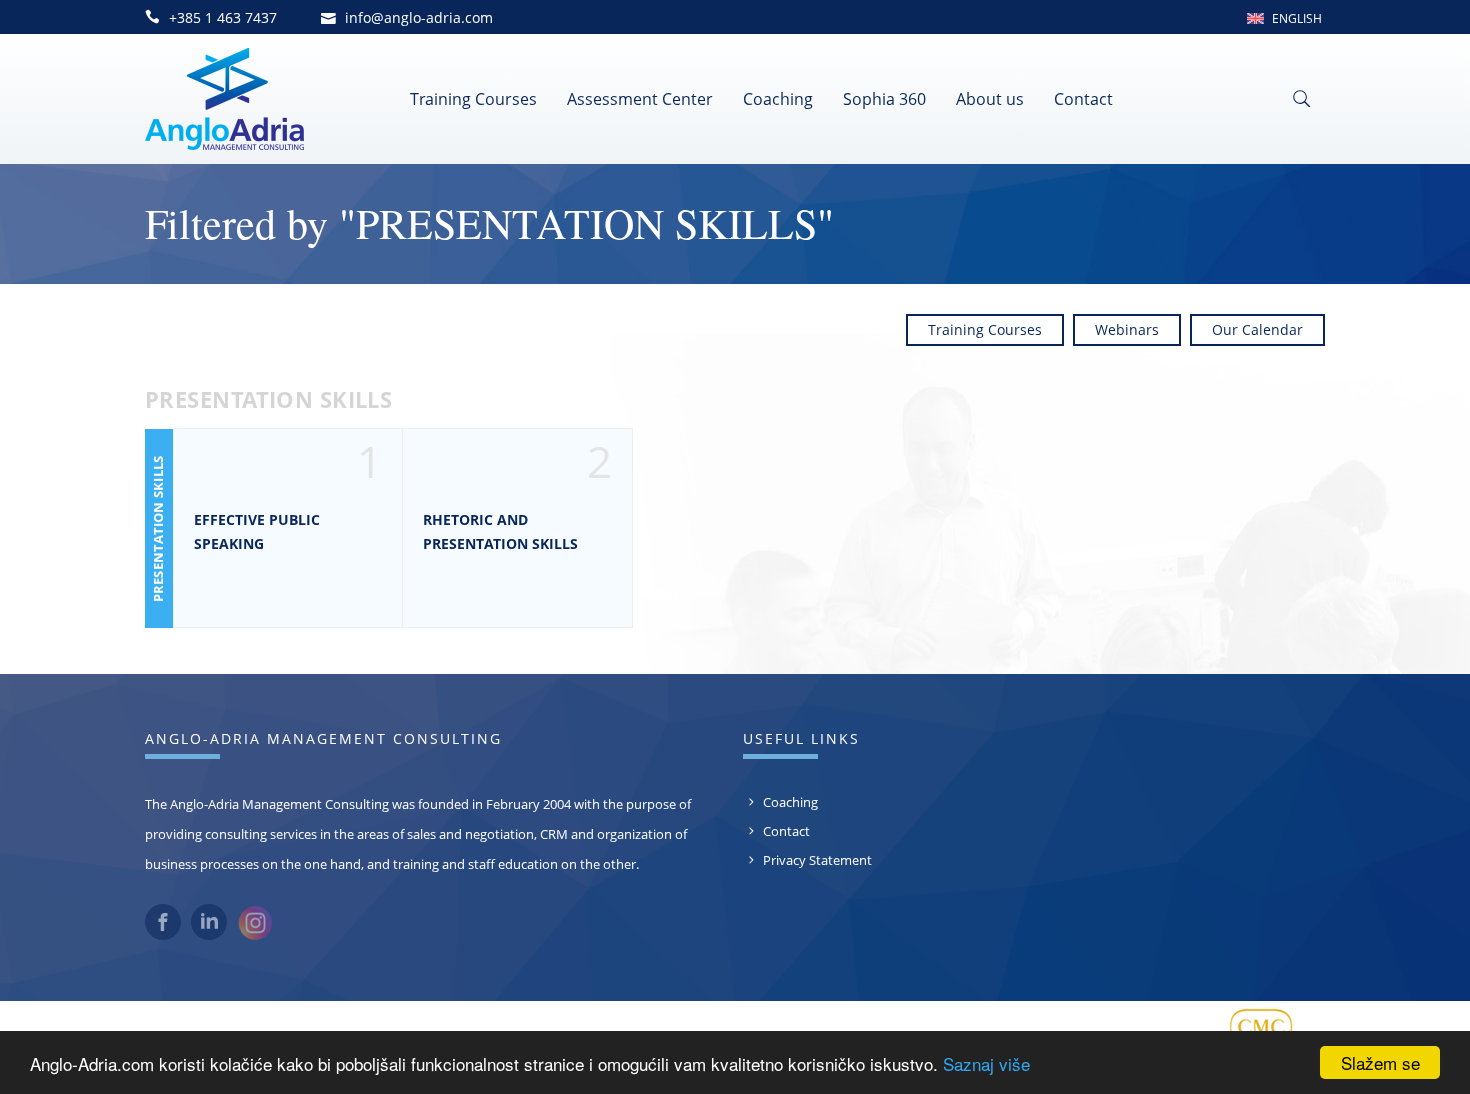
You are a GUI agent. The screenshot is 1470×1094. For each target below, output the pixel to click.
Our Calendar (1257, 329)
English (1297, 18)
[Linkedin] (209, 935)
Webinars (1127, 329)
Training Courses (473, 99)
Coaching (778, 99)
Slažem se (1380, 1062)
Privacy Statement (817, 860)
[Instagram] (255, 936)
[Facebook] (163, 935)
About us (990, 99)
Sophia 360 (884, 99)
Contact (1083, 99)
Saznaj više (986, 1063)
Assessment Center (640, 99)
